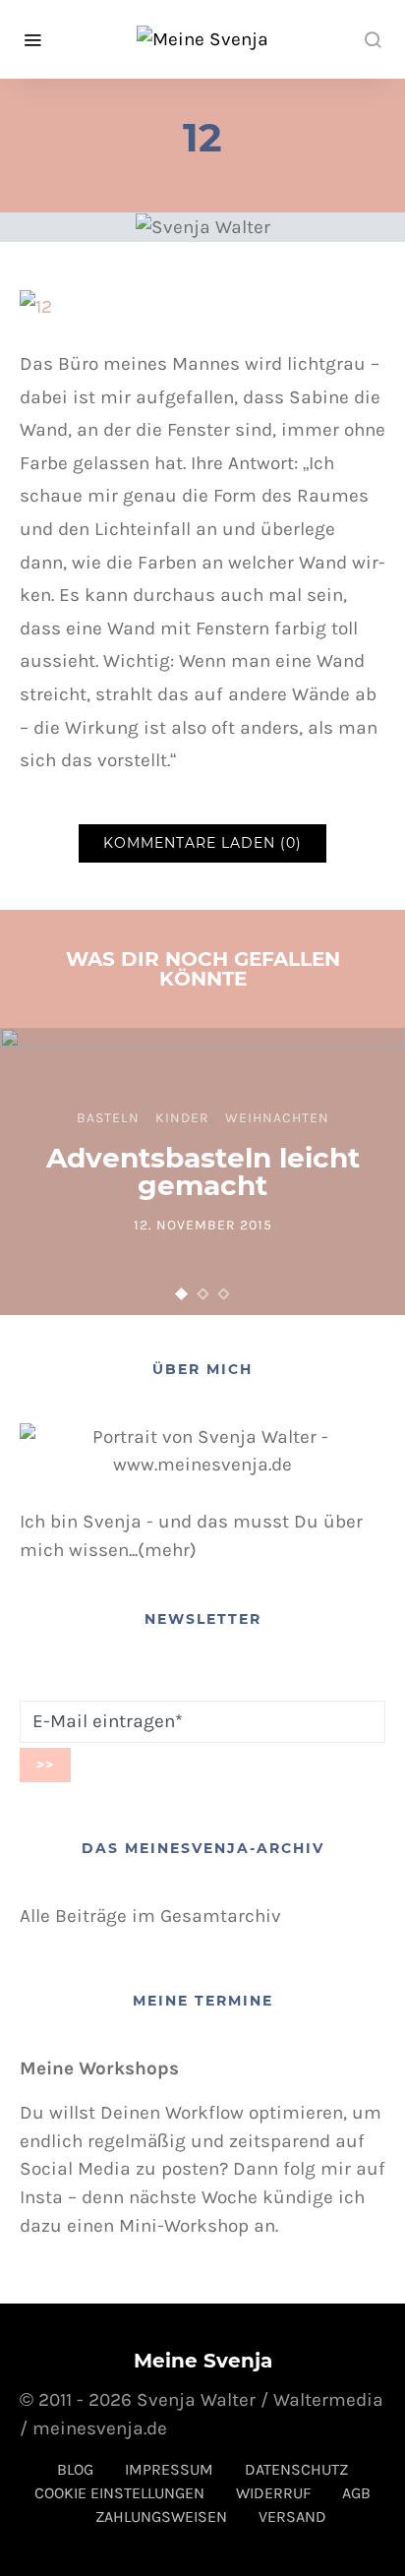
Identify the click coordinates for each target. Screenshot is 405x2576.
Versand (292, 2516)
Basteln (108, 1118)
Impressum (169, 2469)
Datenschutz (296, 2469)
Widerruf (273, 2493)
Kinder (182, 1118)
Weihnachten (277, 1118)
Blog (75, 2469)
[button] (182, 1294)
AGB (356, 2493)
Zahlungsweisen (161, 2516)
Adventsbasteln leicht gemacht (203, 1171)
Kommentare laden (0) (202, 843)
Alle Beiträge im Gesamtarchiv (150, 1916)
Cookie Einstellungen (119, 2493)
